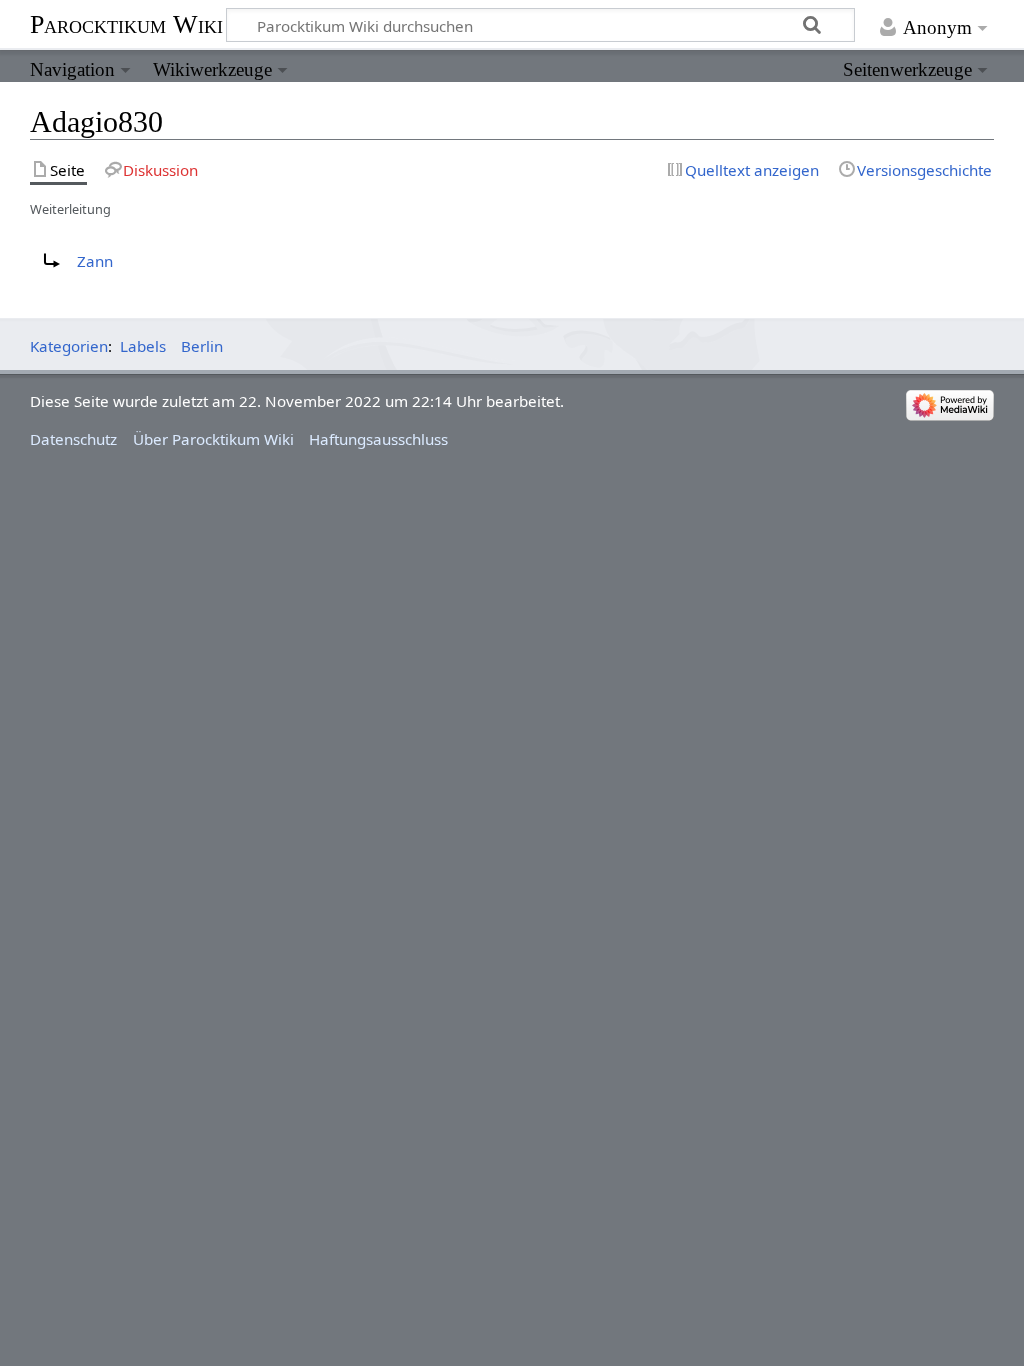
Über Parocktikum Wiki (213, 439)
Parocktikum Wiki (126, 23)
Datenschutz (73, 439)
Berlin (202, 346)
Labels (143, 346)
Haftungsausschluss (378, 439)
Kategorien (69, 346)
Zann (95, 261)
